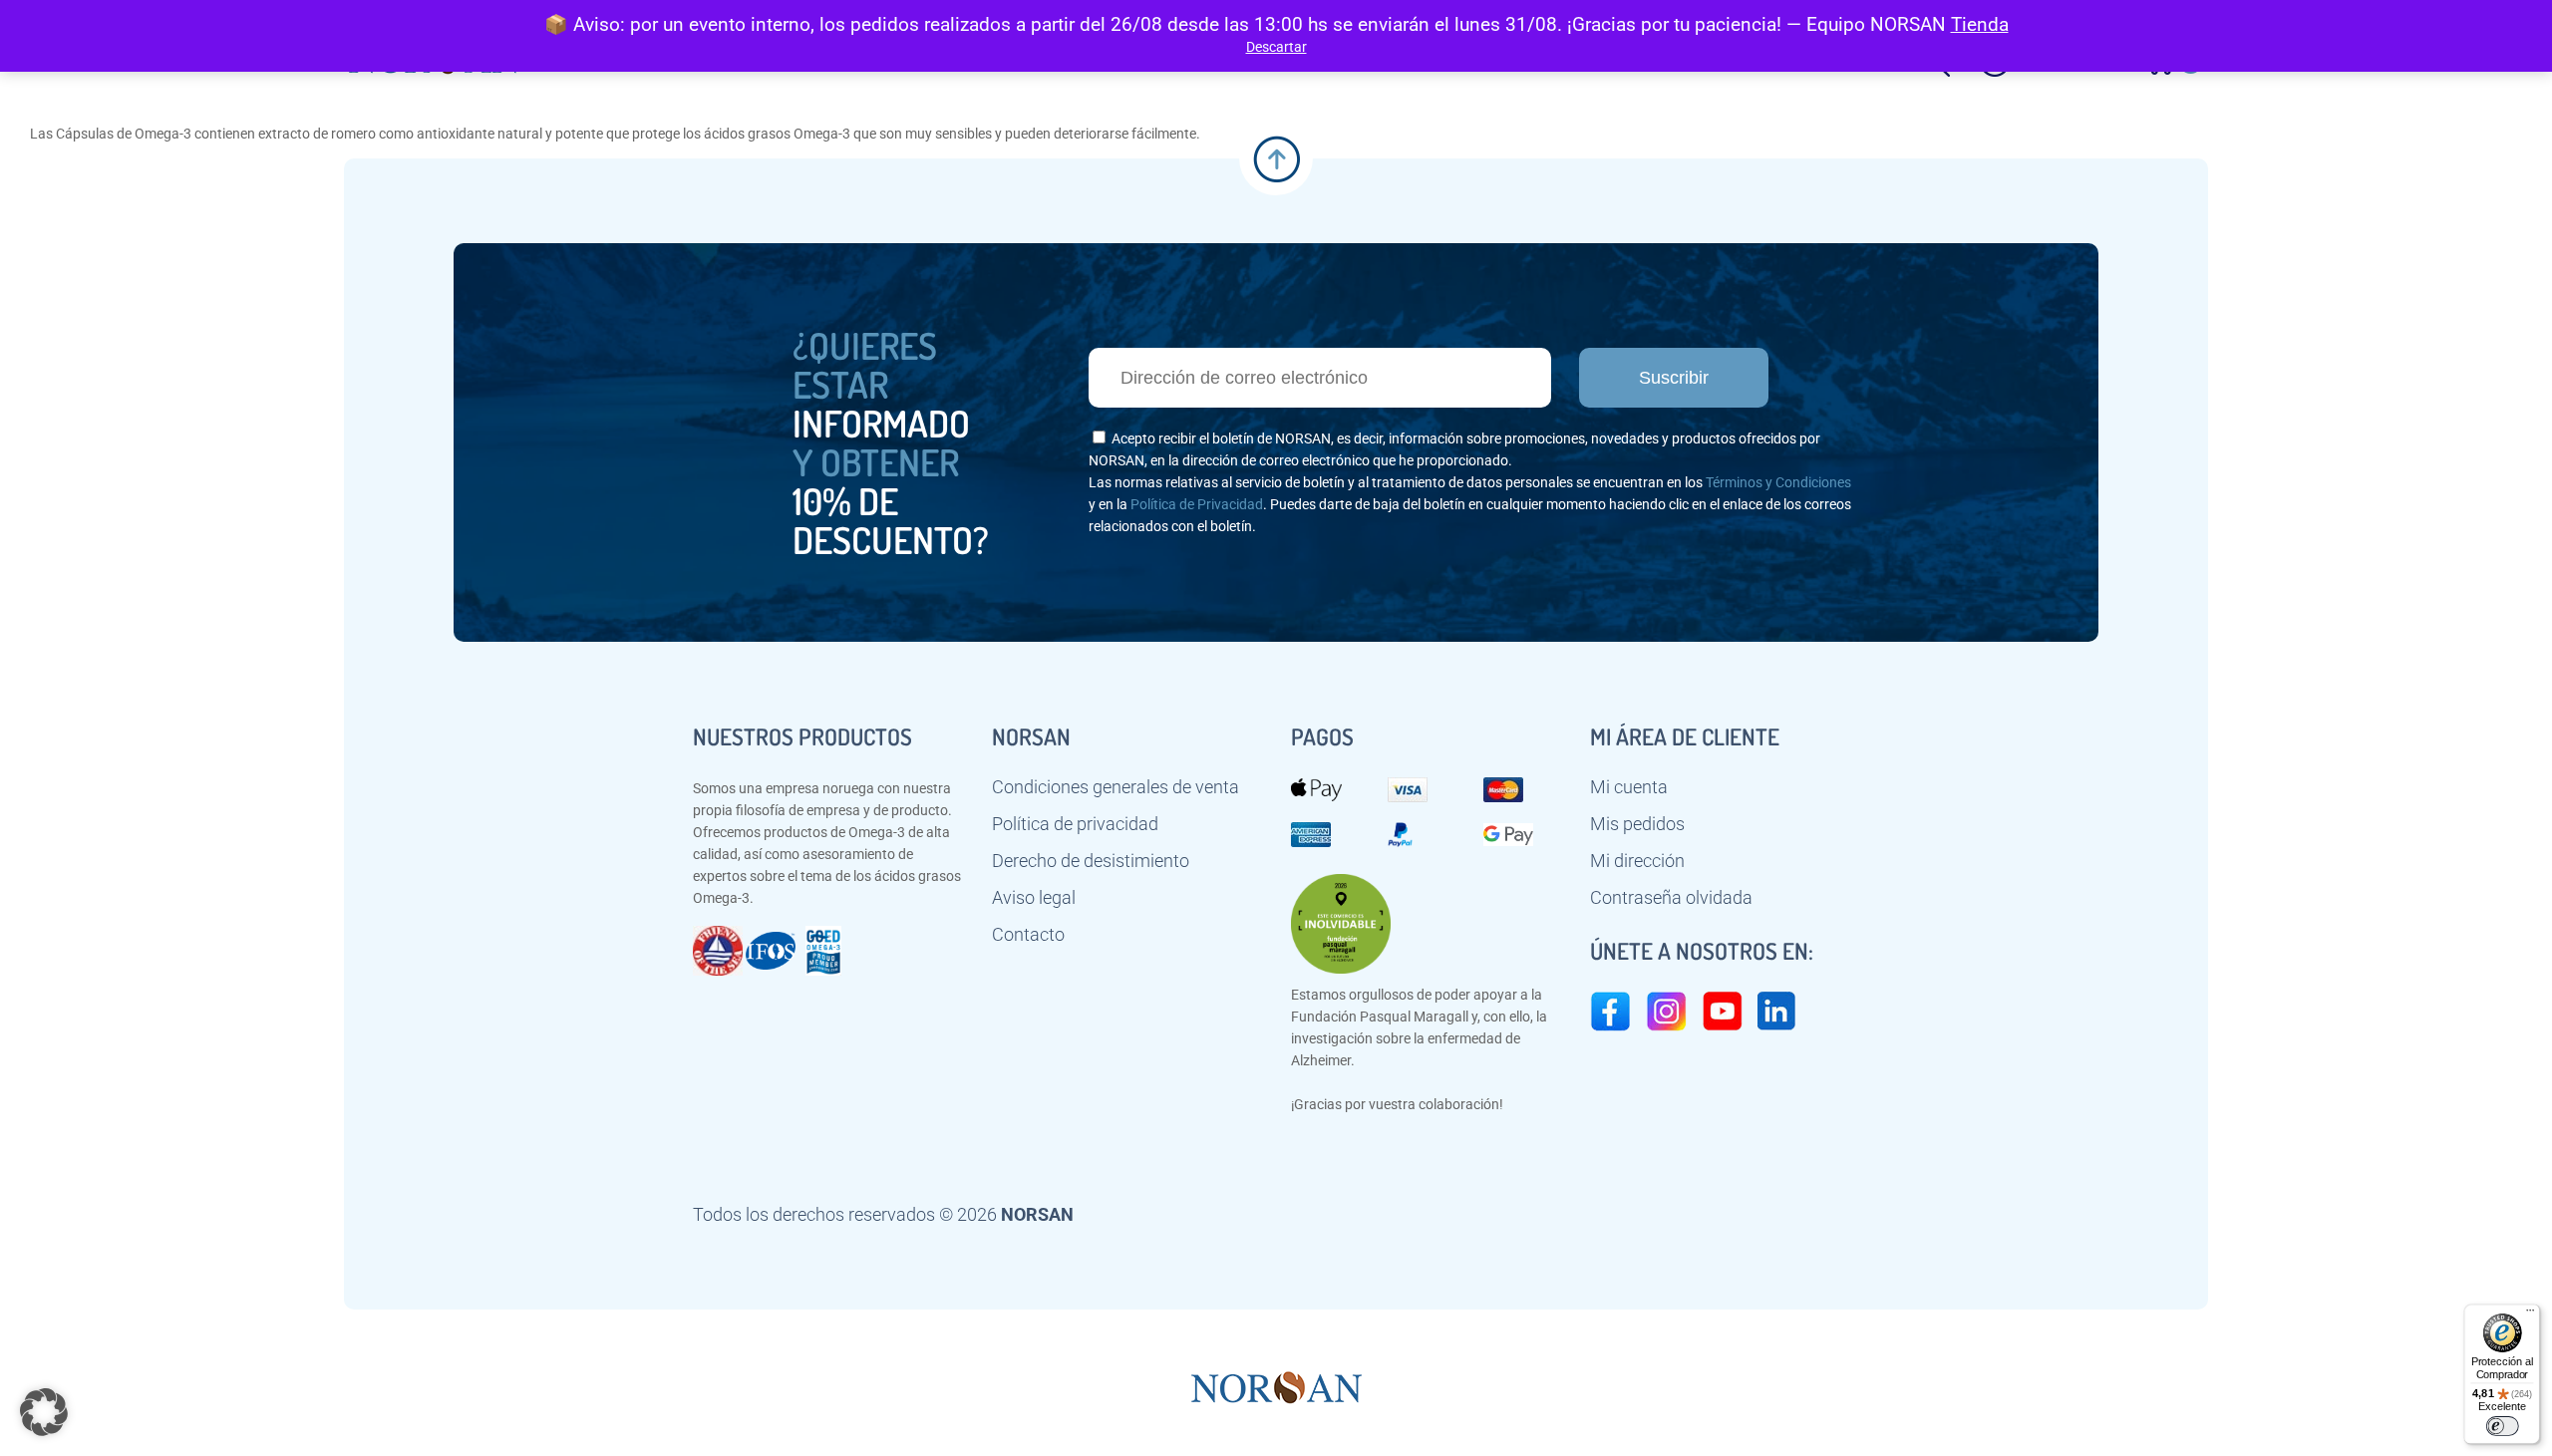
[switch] (2502, 1426)
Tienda (1980, 24)
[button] (44, 1412)
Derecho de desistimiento (1091, 861)
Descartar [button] (1276, 47)
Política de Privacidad (1197, 504)
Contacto (1028, 935)
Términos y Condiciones (1778, 482)
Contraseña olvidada (1671, 898)
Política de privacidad (1075, 824)
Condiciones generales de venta (1116, 787)
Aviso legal (1034, 898)
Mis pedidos (1637, 824)
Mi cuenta (1629, 787)
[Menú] (2530, 1314)
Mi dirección (1637, 861)
